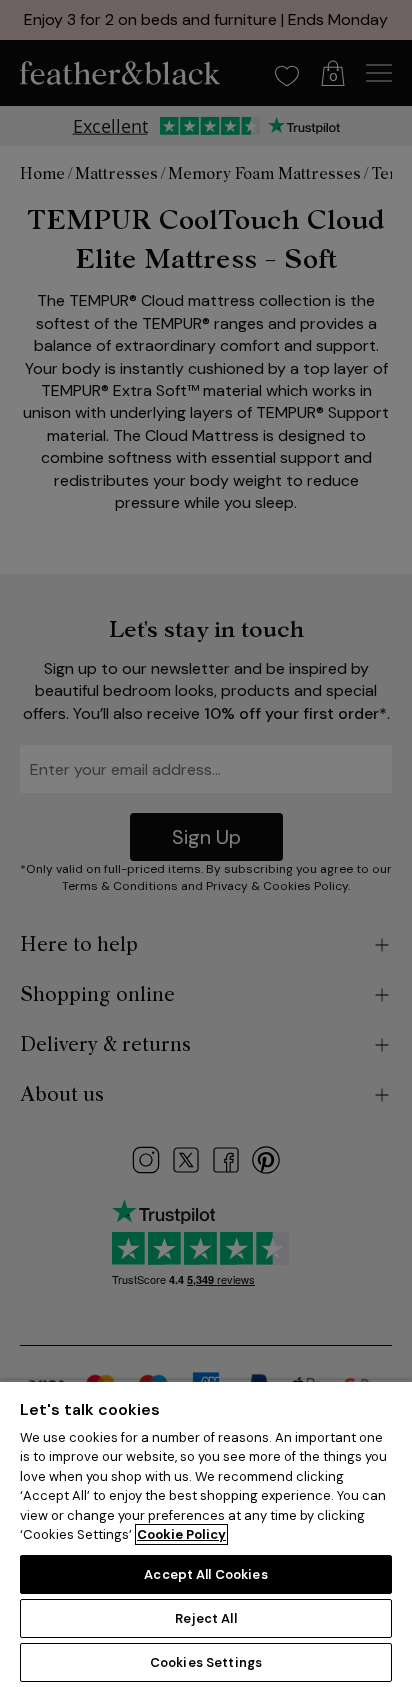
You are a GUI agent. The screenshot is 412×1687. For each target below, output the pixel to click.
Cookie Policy (181, 1534)
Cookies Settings (206, 1662)
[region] (206, 1533)
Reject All (205, 1618)
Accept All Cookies (205, 1574)
